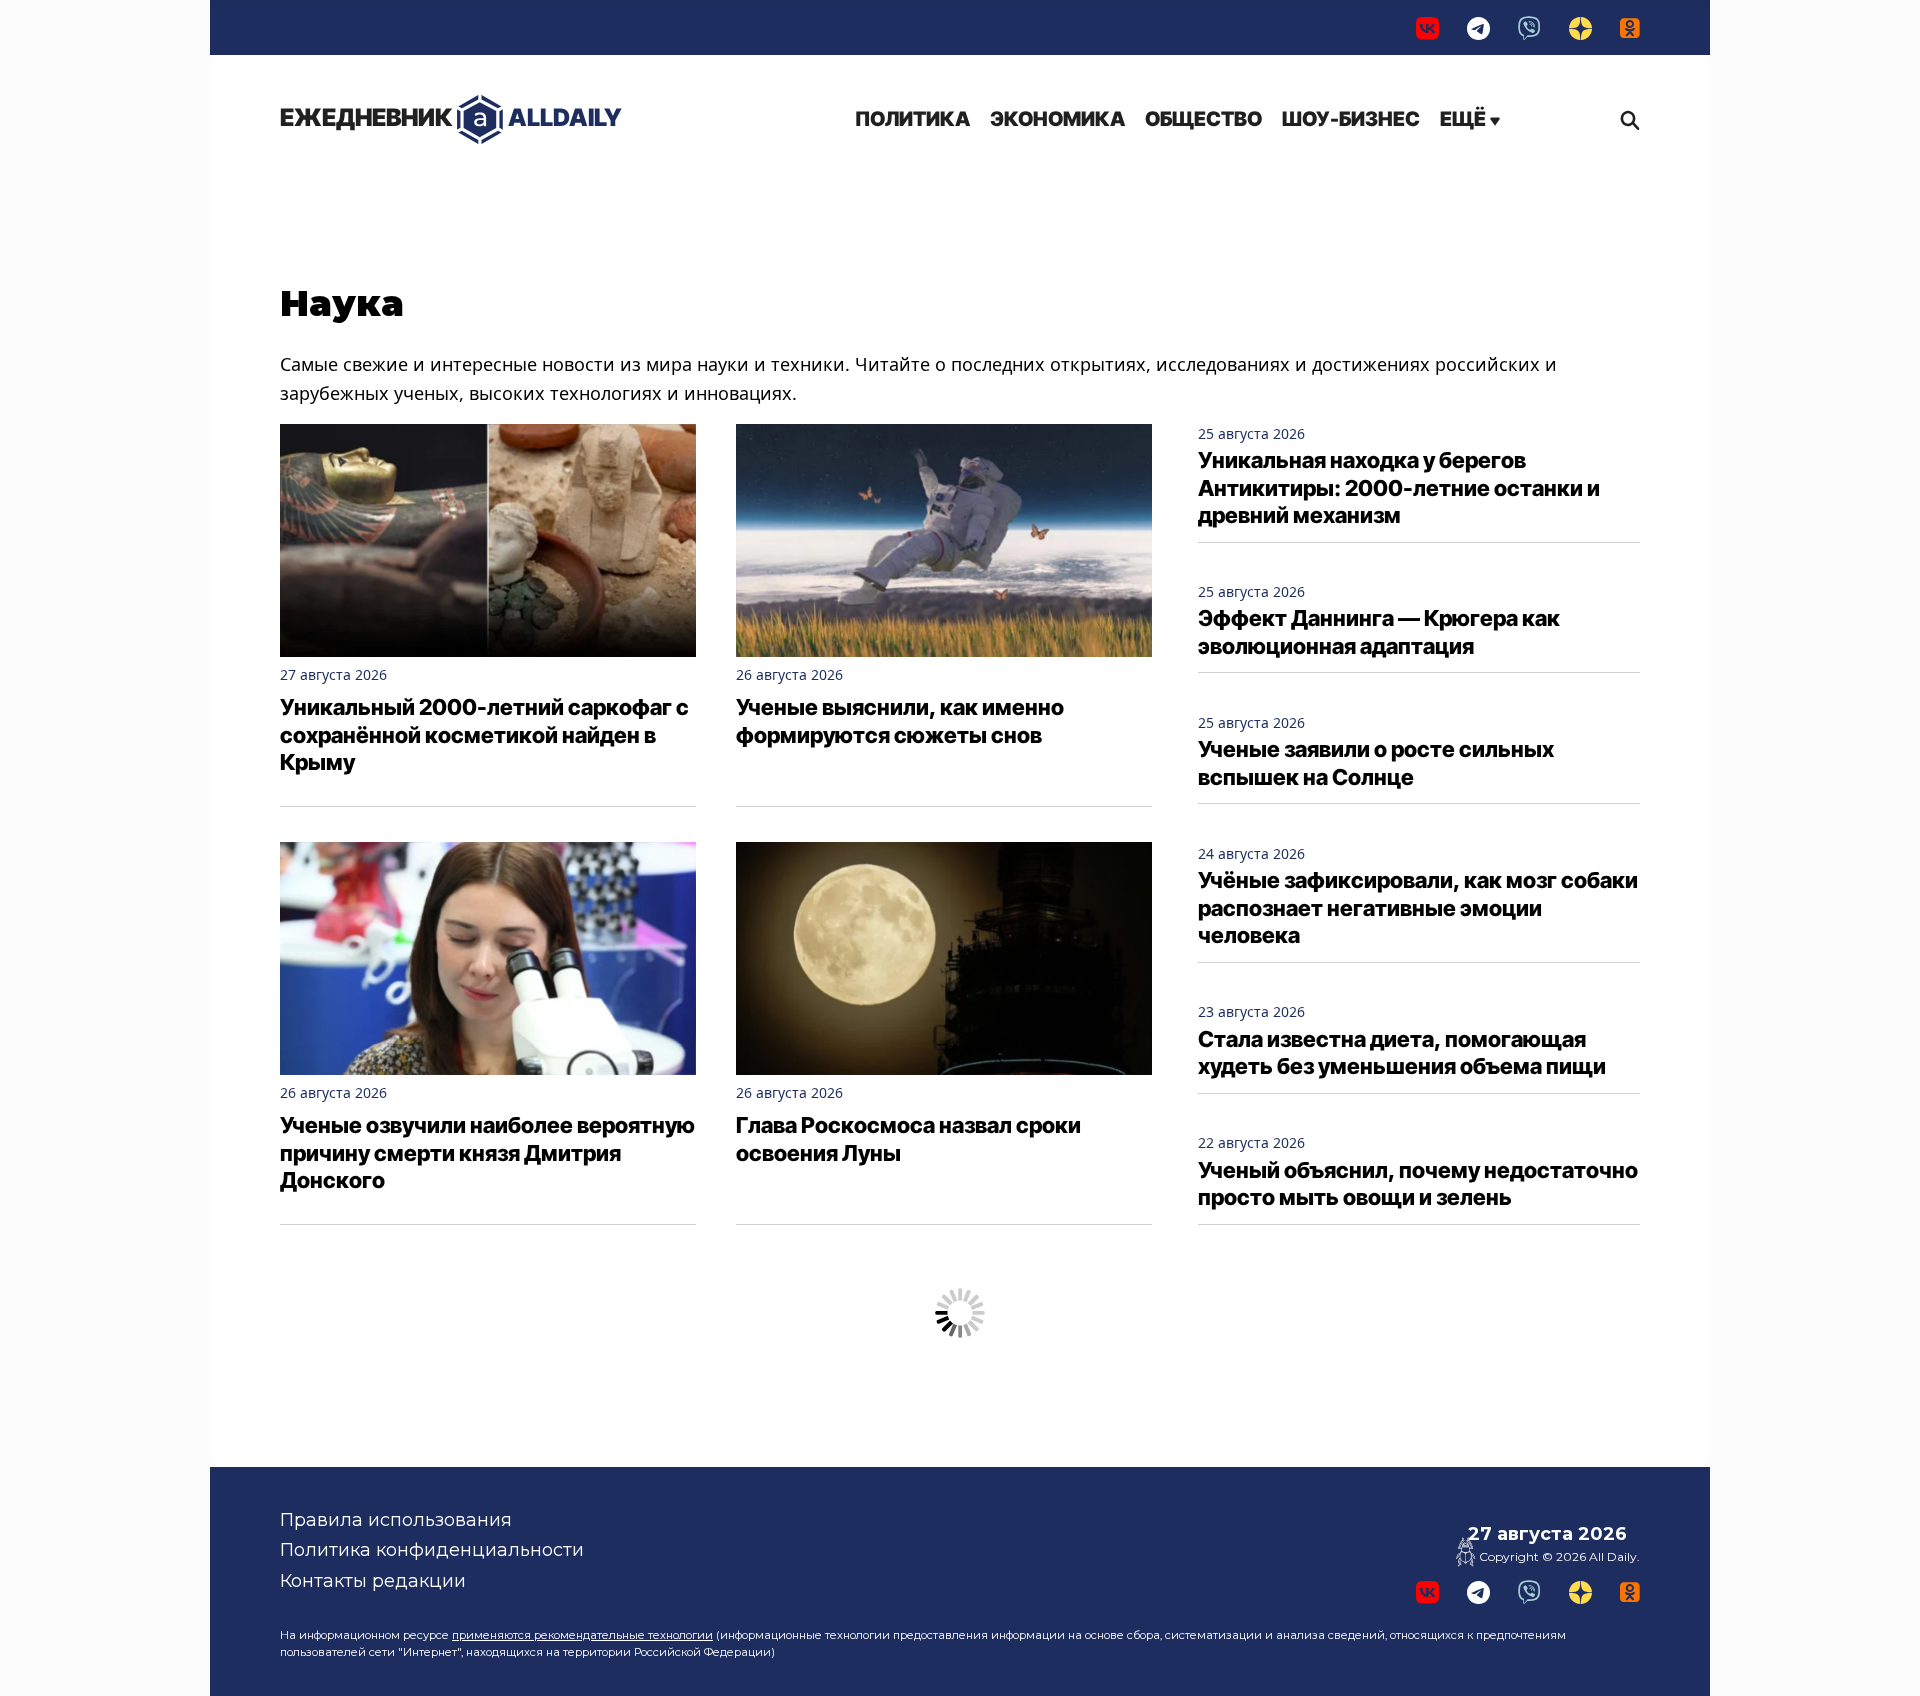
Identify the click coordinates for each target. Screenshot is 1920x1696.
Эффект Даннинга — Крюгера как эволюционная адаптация (1379, 632)
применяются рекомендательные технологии (582, 1635)
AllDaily (451, 117)
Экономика (1057, 119)
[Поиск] (1625, 120)
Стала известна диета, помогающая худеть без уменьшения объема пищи (1402, 1053)
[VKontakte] (1427, 27)
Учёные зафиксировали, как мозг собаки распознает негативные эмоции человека (1418, 907)
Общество (1203, 119)
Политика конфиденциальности (432, 1550)
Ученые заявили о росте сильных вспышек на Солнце (1376, 763)
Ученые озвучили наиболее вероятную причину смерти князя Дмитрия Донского (487, 1152)
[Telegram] (1478, 27)
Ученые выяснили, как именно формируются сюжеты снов (900, 721)
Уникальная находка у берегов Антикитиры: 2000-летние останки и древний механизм (1399, 487)
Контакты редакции (373, 1581)
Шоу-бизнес (1351, 119)
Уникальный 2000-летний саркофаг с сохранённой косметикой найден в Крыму (484, 734)
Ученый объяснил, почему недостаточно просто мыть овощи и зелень (1418, 1184)
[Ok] (1630, 27)
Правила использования (396, 1520)
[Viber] (1529, 27)
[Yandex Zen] (1580, 27)
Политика (912, 119)
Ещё (1465, 119)
